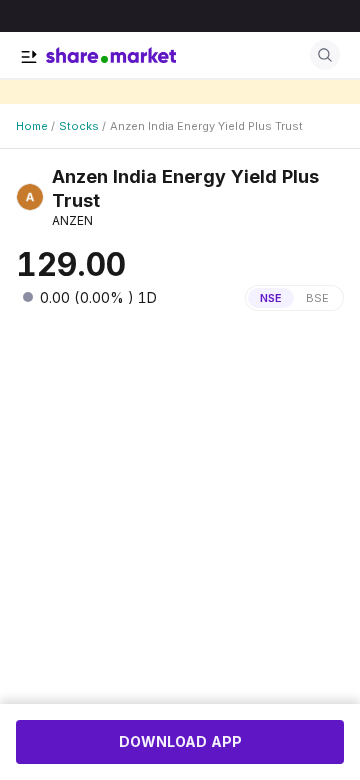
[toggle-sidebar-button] (29, 57)
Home (32, 126)
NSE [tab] (271, 298)
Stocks (79, 126)
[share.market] (111, 55)
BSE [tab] (317, 298)
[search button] (325, 55)
